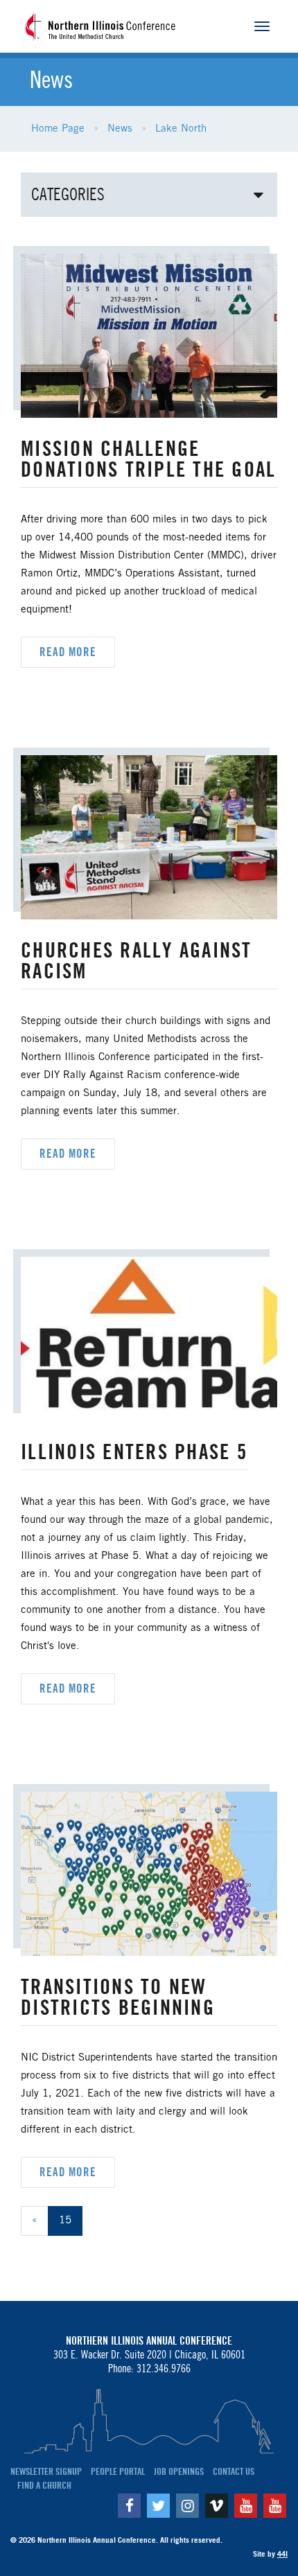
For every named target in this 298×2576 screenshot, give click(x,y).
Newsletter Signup (46, 2471)
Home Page (58, 129)
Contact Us (234, 2471)
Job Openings (179, 2471)
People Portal (118, 2471)
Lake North (181, 129)
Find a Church (44, 2485)
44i (282, 2554)
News (120, 129)
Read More (68, 652)
